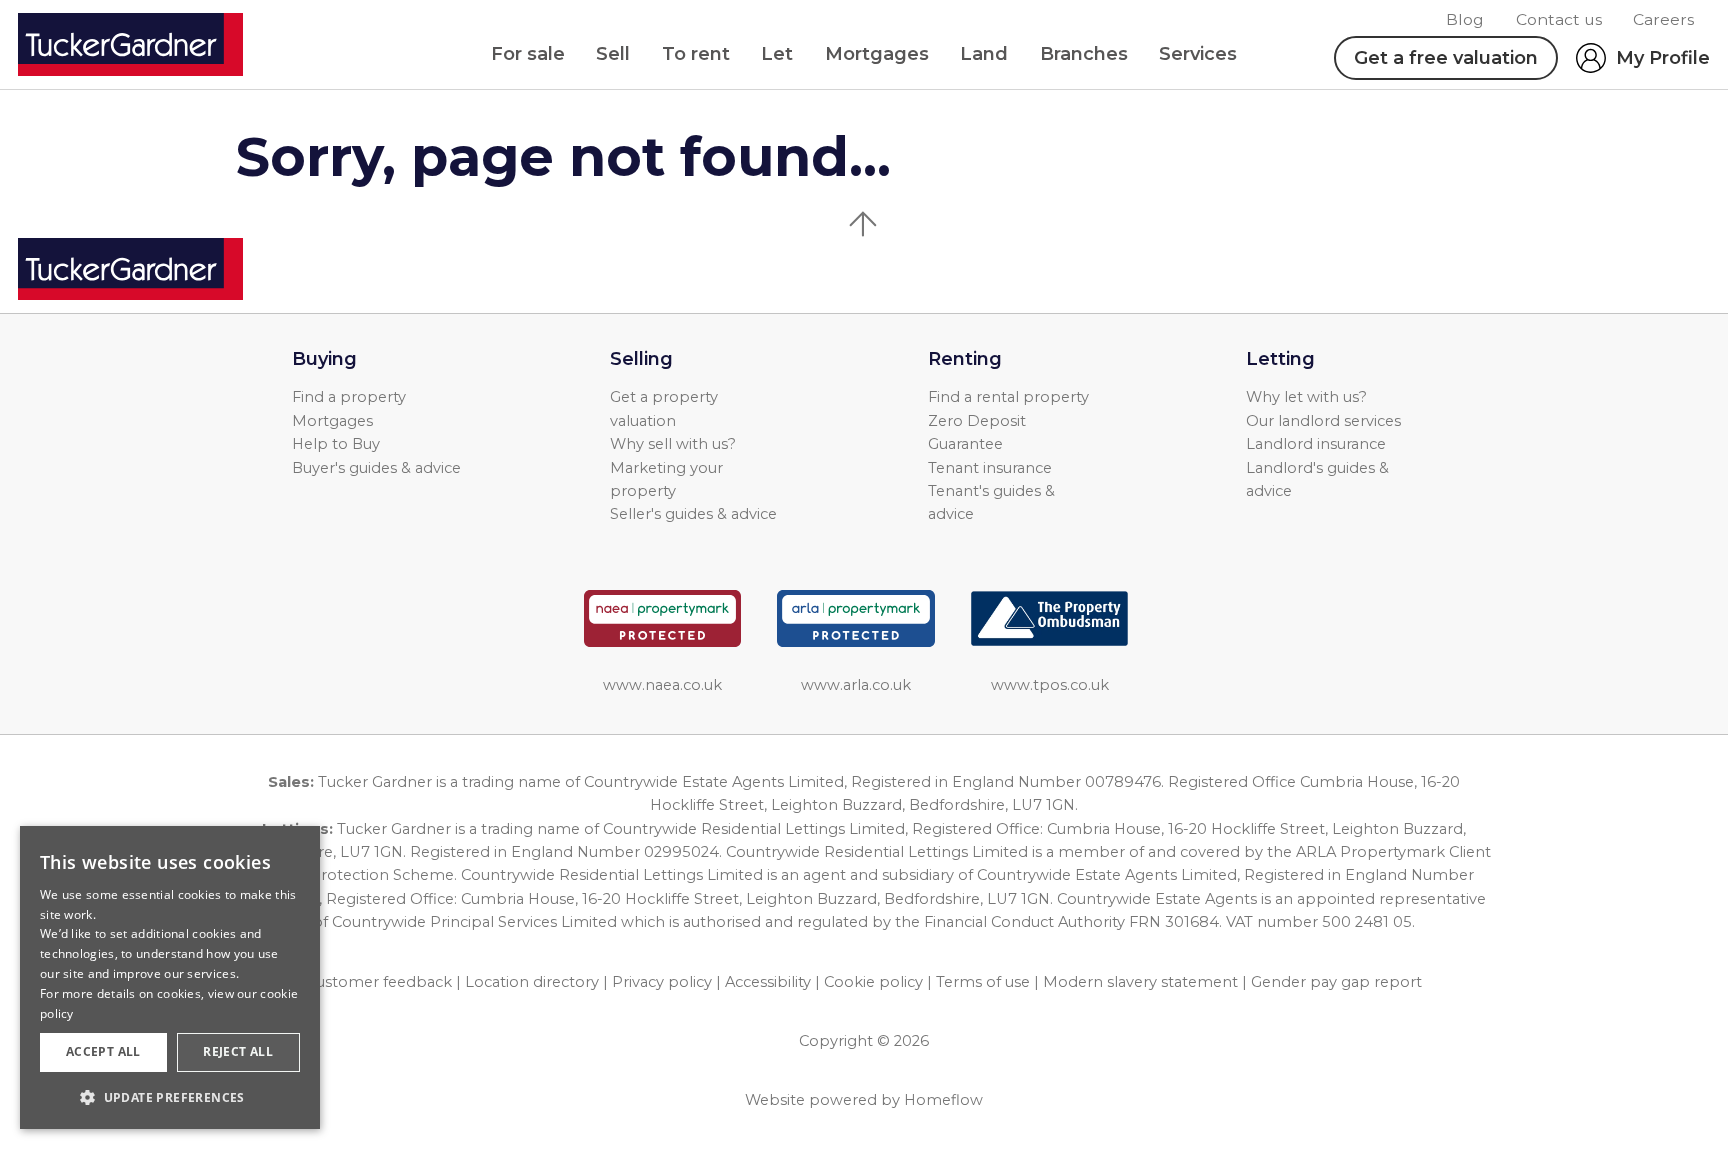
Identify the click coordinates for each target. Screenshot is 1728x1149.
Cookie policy (873, 982)
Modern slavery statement (1140, 982)
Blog (1465, 19)
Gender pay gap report (1336, 982)
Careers (1663, 19)
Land (984, 54)
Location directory (532, 982)
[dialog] (170, 977)
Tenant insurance (990, 468)
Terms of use (983, 982)
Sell (613, 54)
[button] (170, 1097)
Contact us (1559, 19)
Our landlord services (1323, 421)
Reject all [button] (238, 1051)
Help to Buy (336, 444)
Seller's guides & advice (693, 514)
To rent (696, 54)
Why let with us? (1306, 397)
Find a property (349, 397)
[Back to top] (130, 269)
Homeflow (943, 1100)
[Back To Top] (864, 224)
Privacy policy (662, 982)
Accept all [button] (103, 1051)
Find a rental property (1008, 397)
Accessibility (768, 982)
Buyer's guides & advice (376, 468)
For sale (528, 54)
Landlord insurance (1316, 444)
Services (1198, 54)
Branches (1084, 54)
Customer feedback (379, 982)
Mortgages (877, 54)
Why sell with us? (673, 444)
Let (777, 54)
